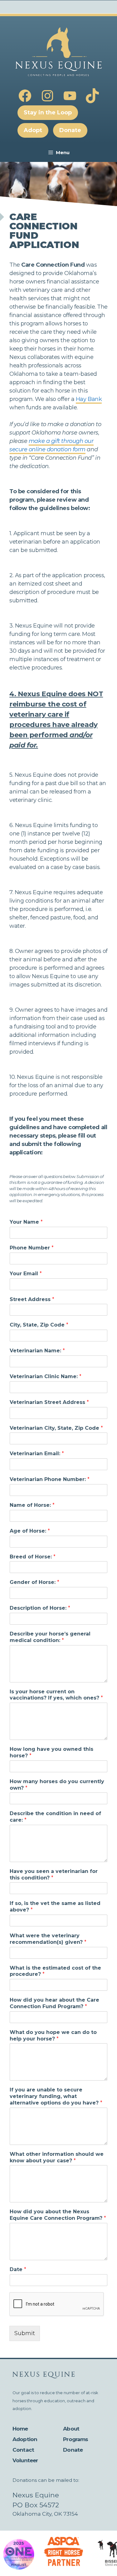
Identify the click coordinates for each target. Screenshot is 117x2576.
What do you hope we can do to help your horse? (53, 2035)
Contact (23, 2450)
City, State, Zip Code (39, 1325)
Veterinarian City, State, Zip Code (56, 1428)
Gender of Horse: (34, 1582)
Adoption (25, 2439)
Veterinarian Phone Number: (50, 1479)
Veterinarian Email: (37, 1454)
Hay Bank (89, 399)
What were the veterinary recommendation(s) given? (48, 1939)
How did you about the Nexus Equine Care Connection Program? (58, 2215)
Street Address (32, 1299)
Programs (76, 2439)
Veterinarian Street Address (49, 1402)
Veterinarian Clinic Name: (46, 1376)
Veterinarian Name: (37, 1351)
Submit (25, 2333)
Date (18, 2269)
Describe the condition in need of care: (55, 1817)
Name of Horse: (32, 1505)
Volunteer (25, 2460)
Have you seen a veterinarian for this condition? (54, 1874)
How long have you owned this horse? (51, 1752)
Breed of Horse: (33, 1557)
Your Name (26, 1222)
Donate (73, 2450)
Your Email (26, 1274)
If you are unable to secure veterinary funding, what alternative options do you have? (56, 2096)
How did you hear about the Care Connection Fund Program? (54, 2003)
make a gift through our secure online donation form (51, 445)
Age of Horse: (30, 1531)
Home (20, 2429)
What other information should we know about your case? (57, 2157)
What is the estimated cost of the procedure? (55, 1971)
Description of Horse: (40, 1608)
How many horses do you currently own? (57, 1785)
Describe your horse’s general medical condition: (50, 1637)
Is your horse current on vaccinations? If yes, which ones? (56, 1695)
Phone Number (32, 1248)
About (71, 2429)
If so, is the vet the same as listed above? (55, 1907)
